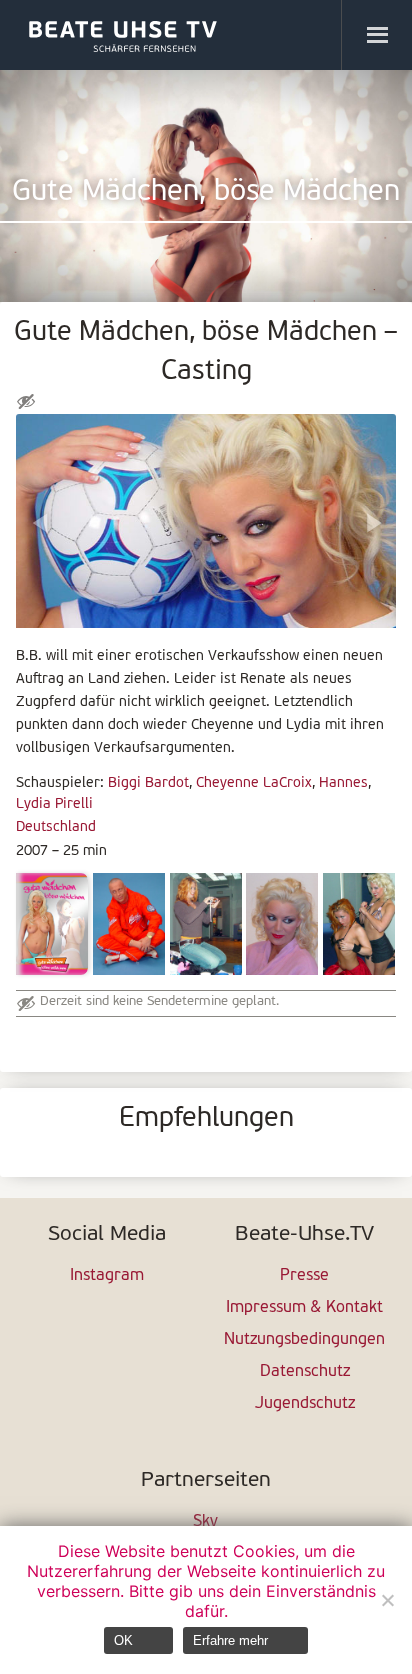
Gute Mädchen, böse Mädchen (206, 192)
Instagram (107, 1276)
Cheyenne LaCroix (254, 783)
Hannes (343, 783)
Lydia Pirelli (54, 804)
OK (123, 1640)
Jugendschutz (305, 1404)
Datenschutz (305, 1372)
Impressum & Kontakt (304, 1308)
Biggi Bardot (148, 783)
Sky (205, 1522)
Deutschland (56, 827)
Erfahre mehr (230, 1640)
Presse (304, 1276)
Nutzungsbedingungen (304, 1340)
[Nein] (387, 1600)
